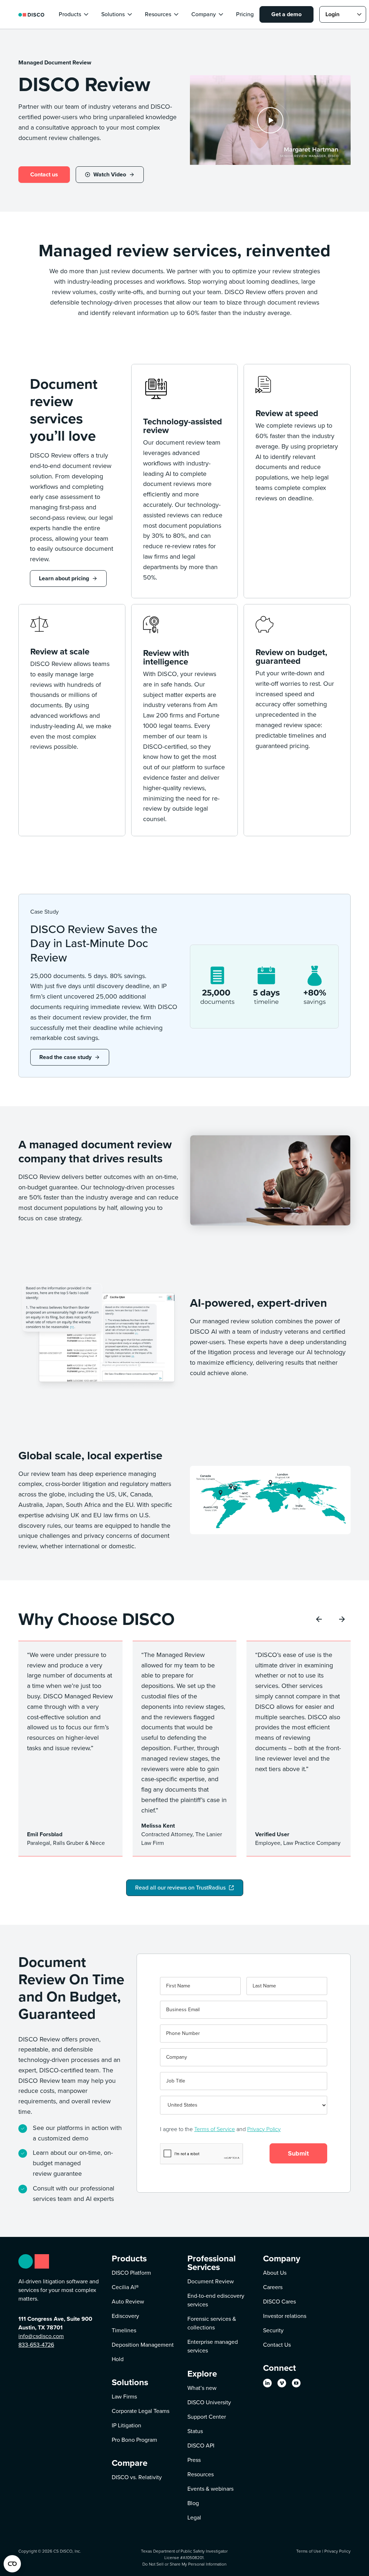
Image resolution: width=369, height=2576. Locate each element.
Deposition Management (143, 2345)
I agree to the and (220, 2129)
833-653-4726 (36, 2345)
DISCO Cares (279, 2302)
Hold (118, 2359)
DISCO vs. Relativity (137, 2477)
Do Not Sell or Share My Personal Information (184, 2564)
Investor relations (285, 2316)
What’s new (202, 2388)
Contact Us (277, 2345)
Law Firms (124, 2397)
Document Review (211, 2281)
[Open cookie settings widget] (12, 2564)
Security (273, 2330)
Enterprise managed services (213, 2346)
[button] (74, 14)
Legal (194, 2518)
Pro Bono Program (134, 2440)
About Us (275, 2273)
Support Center (207, 2417)
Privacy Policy (264, 2129)
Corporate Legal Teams (141, 2411)
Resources (201, 2474)
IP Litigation (126, 2425)
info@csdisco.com (41, 2336)
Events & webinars (210, 2489)
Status (195, 2431)
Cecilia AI (125, 2287)
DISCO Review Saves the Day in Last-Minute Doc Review (94, 943)
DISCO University (209, 2402)
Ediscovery (125, 2316)
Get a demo (286, 14)
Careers (273, 2287)
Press (194, 2460)
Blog (193, 2503)
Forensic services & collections (212, 2323)
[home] (31, 14)
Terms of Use (309, 2551)
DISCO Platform (131, 2273)
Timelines (124, 2330)
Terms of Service (215, 2129)
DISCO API (201, 2446)
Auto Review (128, 2302)
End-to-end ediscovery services (216, 2300)
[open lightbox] (270, 120)
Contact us (44, 174)
